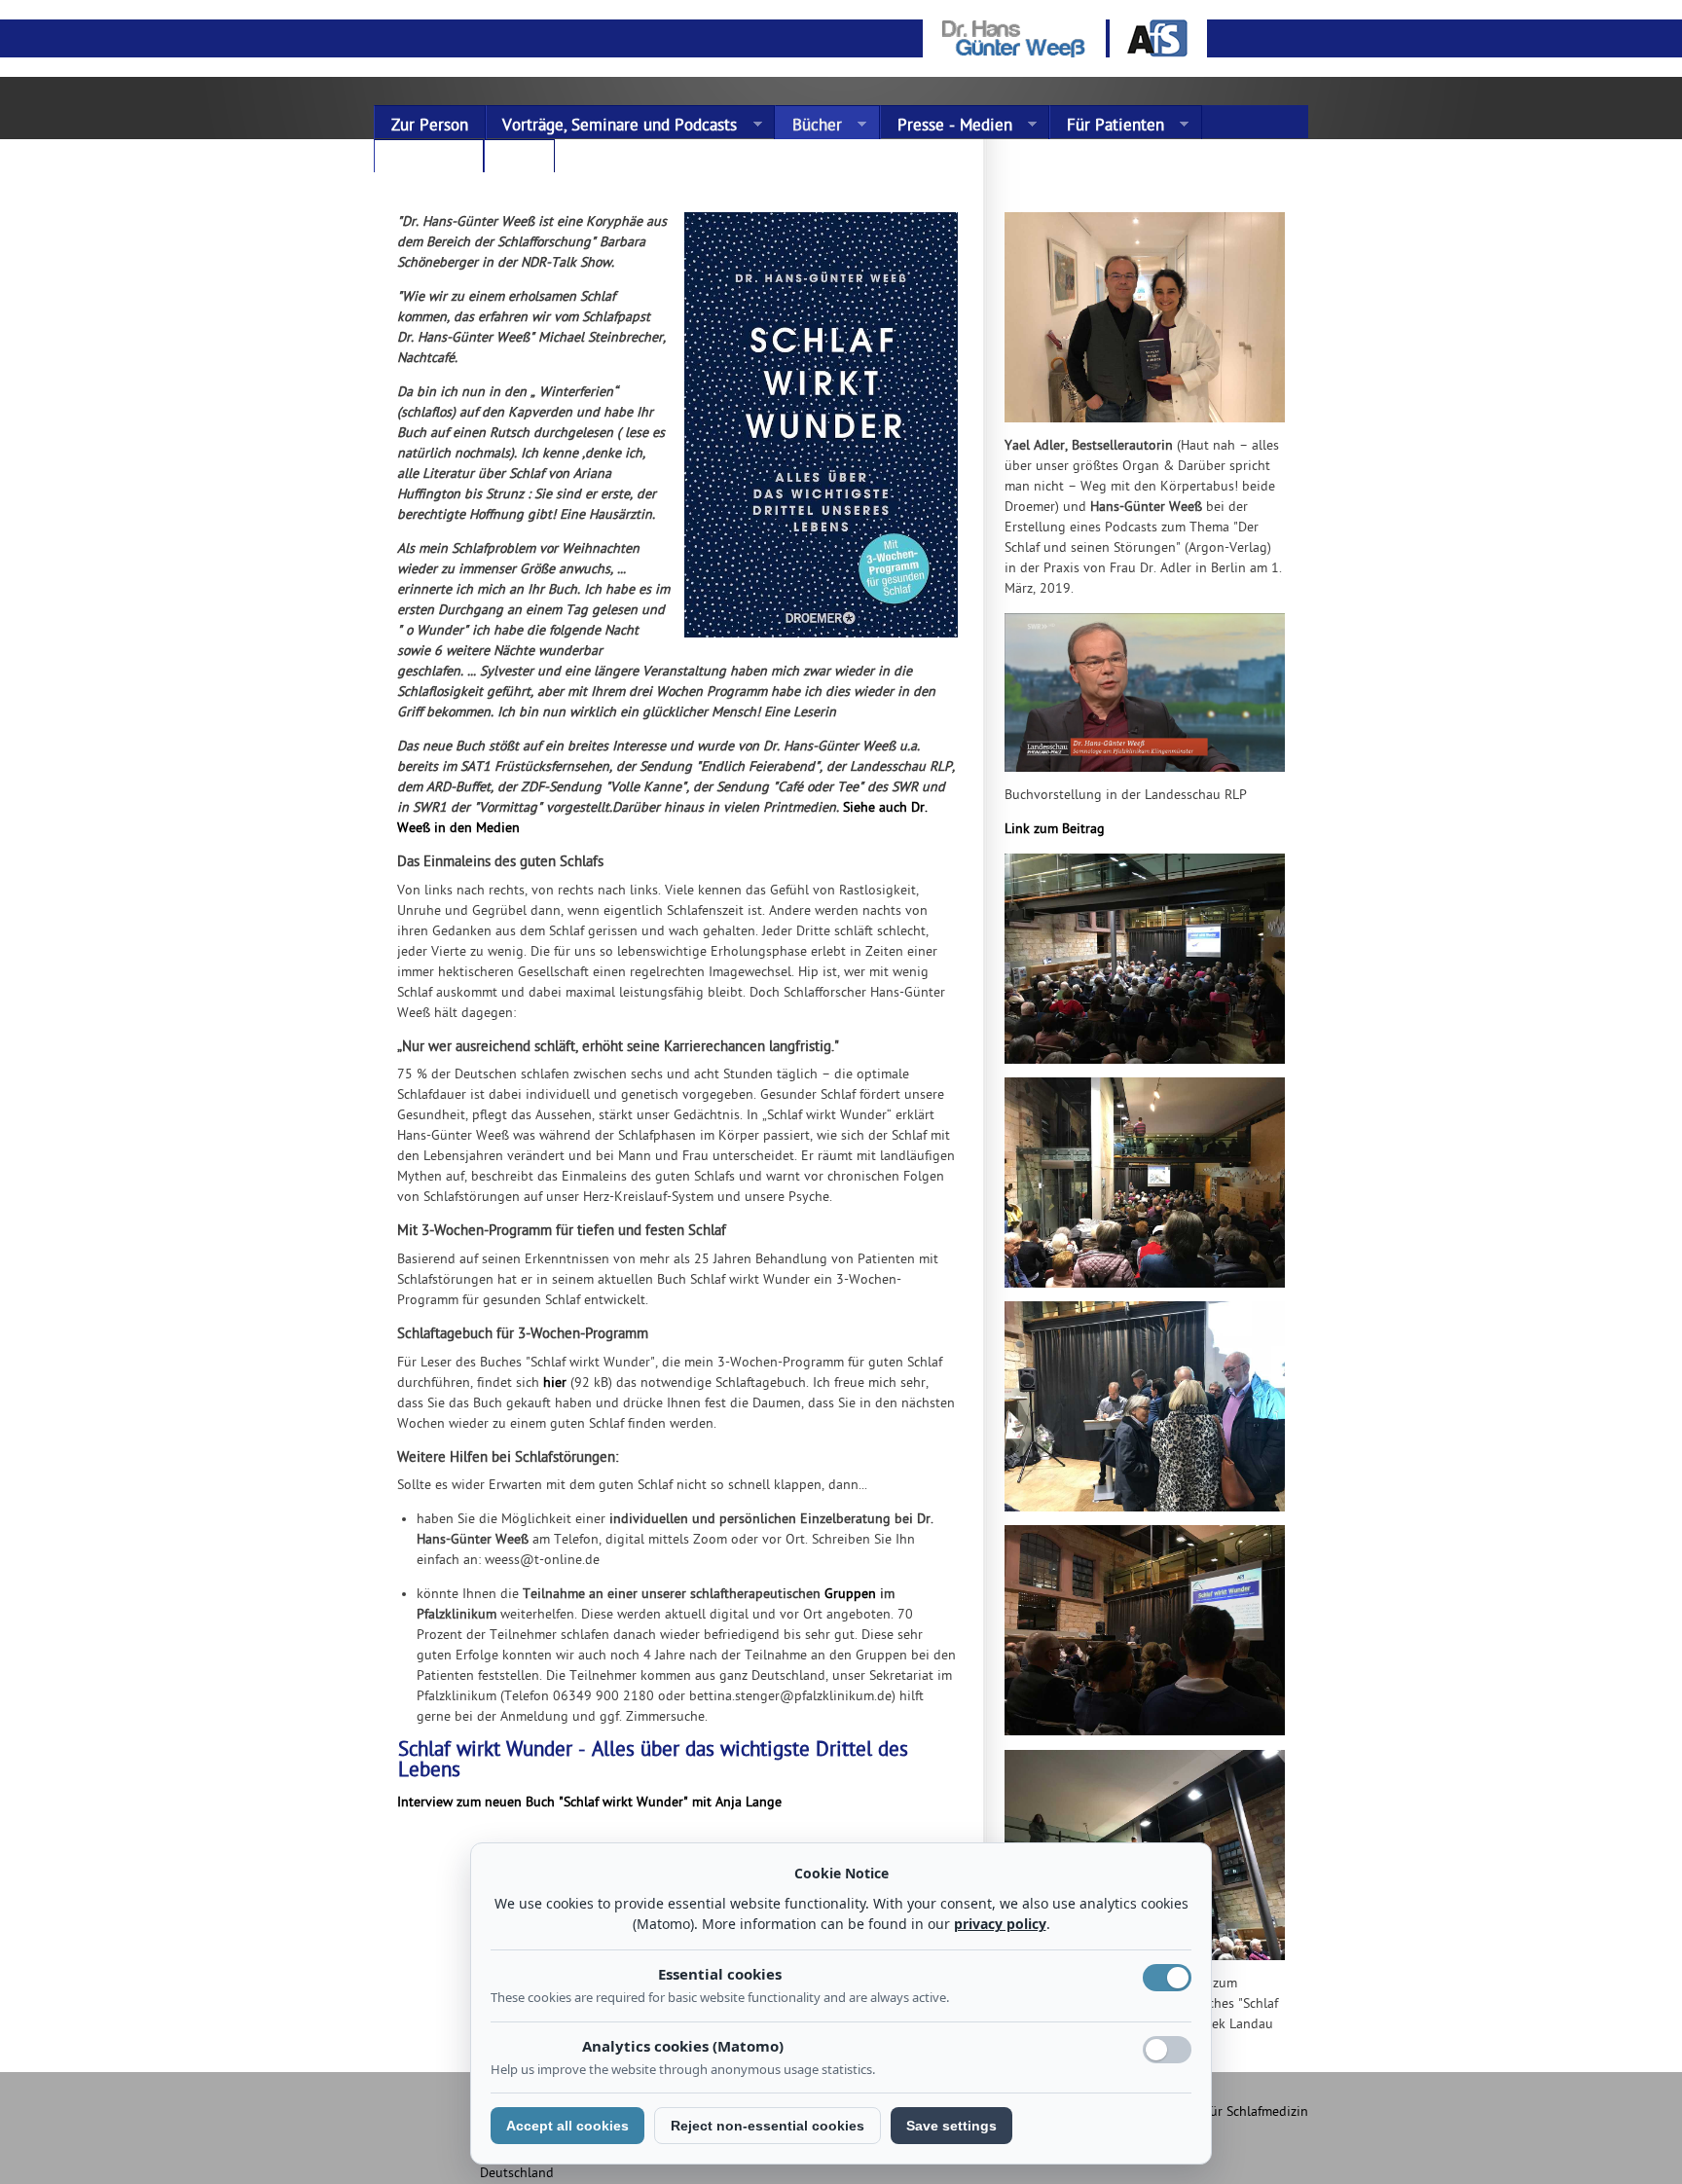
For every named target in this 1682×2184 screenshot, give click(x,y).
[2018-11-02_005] (1148, 1067)
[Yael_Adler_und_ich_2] (1148, 426)
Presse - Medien (946, 127)
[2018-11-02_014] (1148, 1740)
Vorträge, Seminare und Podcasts (612, 127)
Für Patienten (1107, 127)
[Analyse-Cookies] (1167, 2050)
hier (555, 1383)
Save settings (951, 2126)
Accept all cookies (567, 2126)
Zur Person (430, 127)
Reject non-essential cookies (768, 2126)
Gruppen (850, 1595)
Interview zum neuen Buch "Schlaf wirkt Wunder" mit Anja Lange (589, 1803)
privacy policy (1000, 1924)
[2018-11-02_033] (1148, 1291)
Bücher (808, 127)
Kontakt (410, 160)
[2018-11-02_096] (1148, 1515)
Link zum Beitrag (1055, 830)
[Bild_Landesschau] (1148, 775)
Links (519, 160)
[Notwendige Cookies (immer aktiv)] (1167, 1978)
